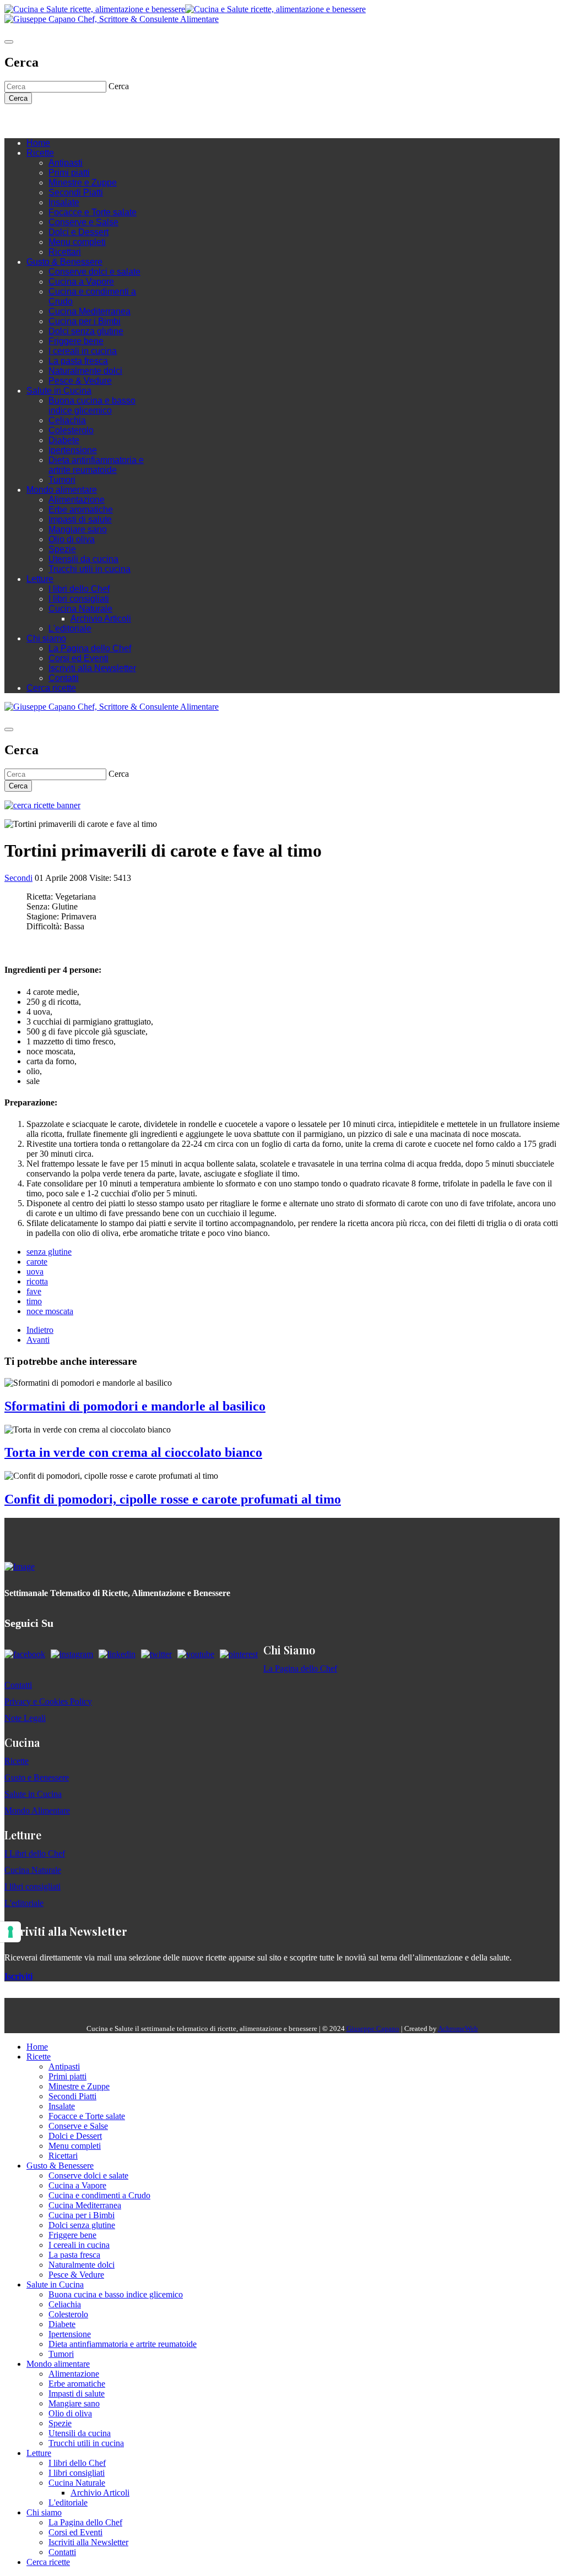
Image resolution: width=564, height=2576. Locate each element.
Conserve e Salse (83, 222)
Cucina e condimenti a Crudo (99, 2195)
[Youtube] (65, 121)
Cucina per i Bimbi (85, 321)
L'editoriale (70, 628)
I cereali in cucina (83, 351)
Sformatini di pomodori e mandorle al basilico (135, 1406)
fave (34, 1291)
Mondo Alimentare (37, 1810)
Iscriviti (18, 1976)
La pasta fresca (78, 361)
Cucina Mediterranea (90, 311)
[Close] (9, 42)
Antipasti (66, 163)
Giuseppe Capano (373, 2028)
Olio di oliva (72, 539)
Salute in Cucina (59, 391)
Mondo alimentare (62, 490)
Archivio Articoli (101, 619)
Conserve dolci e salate (94, 272)
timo (34, 1301)
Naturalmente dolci (85, 371)
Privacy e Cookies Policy (48, 1701)
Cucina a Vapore (81, 282)
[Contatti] (32, 121)
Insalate (64, 202)
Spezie (62, 549)
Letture (40, 579)
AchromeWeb (458, 2028)
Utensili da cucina (83, 559)
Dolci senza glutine (86, 331)
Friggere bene (76, 341)
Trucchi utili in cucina (90, 569)
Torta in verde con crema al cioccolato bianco (133, 1452)
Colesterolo (71, 430)
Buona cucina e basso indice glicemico (92, 405)
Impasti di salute (80, 519)
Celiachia (67, 420)
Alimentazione (77, 500)
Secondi (18, 878)
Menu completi (77, 242)
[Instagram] (54, 121)
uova (35, 1271)
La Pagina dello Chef (90, 648)
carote (37, 1262)
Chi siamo (46, 638)
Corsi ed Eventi (78, 658)
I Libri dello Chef (35, 1853)
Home (38, 143)
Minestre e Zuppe (83, 183)
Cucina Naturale (80, 609)
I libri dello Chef (79, 589)
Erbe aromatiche (81, 510)
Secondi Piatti (76, 192)
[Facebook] (43, 121)
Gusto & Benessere (64, 262)
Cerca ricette (51, 688)
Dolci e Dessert (78, 232)
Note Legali (25, 1718)
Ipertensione (73, 450)
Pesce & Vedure (80, 381)
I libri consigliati (79, 599)
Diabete (64, 440)
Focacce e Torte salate (93, 212)
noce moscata (50, 1311)
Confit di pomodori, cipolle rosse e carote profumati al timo (173, 1499)
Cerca (18, 98)
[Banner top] (112, 19)
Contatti (64, 678)
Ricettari (65, 252)
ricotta (37, 1281)
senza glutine (49, 1252)
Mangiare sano (78, 529)
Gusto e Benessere (37, 1777)
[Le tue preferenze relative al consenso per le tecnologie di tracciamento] (10, 1932)
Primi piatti (69, 173)
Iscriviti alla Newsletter (92, 668)
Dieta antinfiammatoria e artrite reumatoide (96, 465)
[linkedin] (76, 121)
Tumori (62, 480)
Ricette (40, 153)
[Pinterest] (87, 121)
